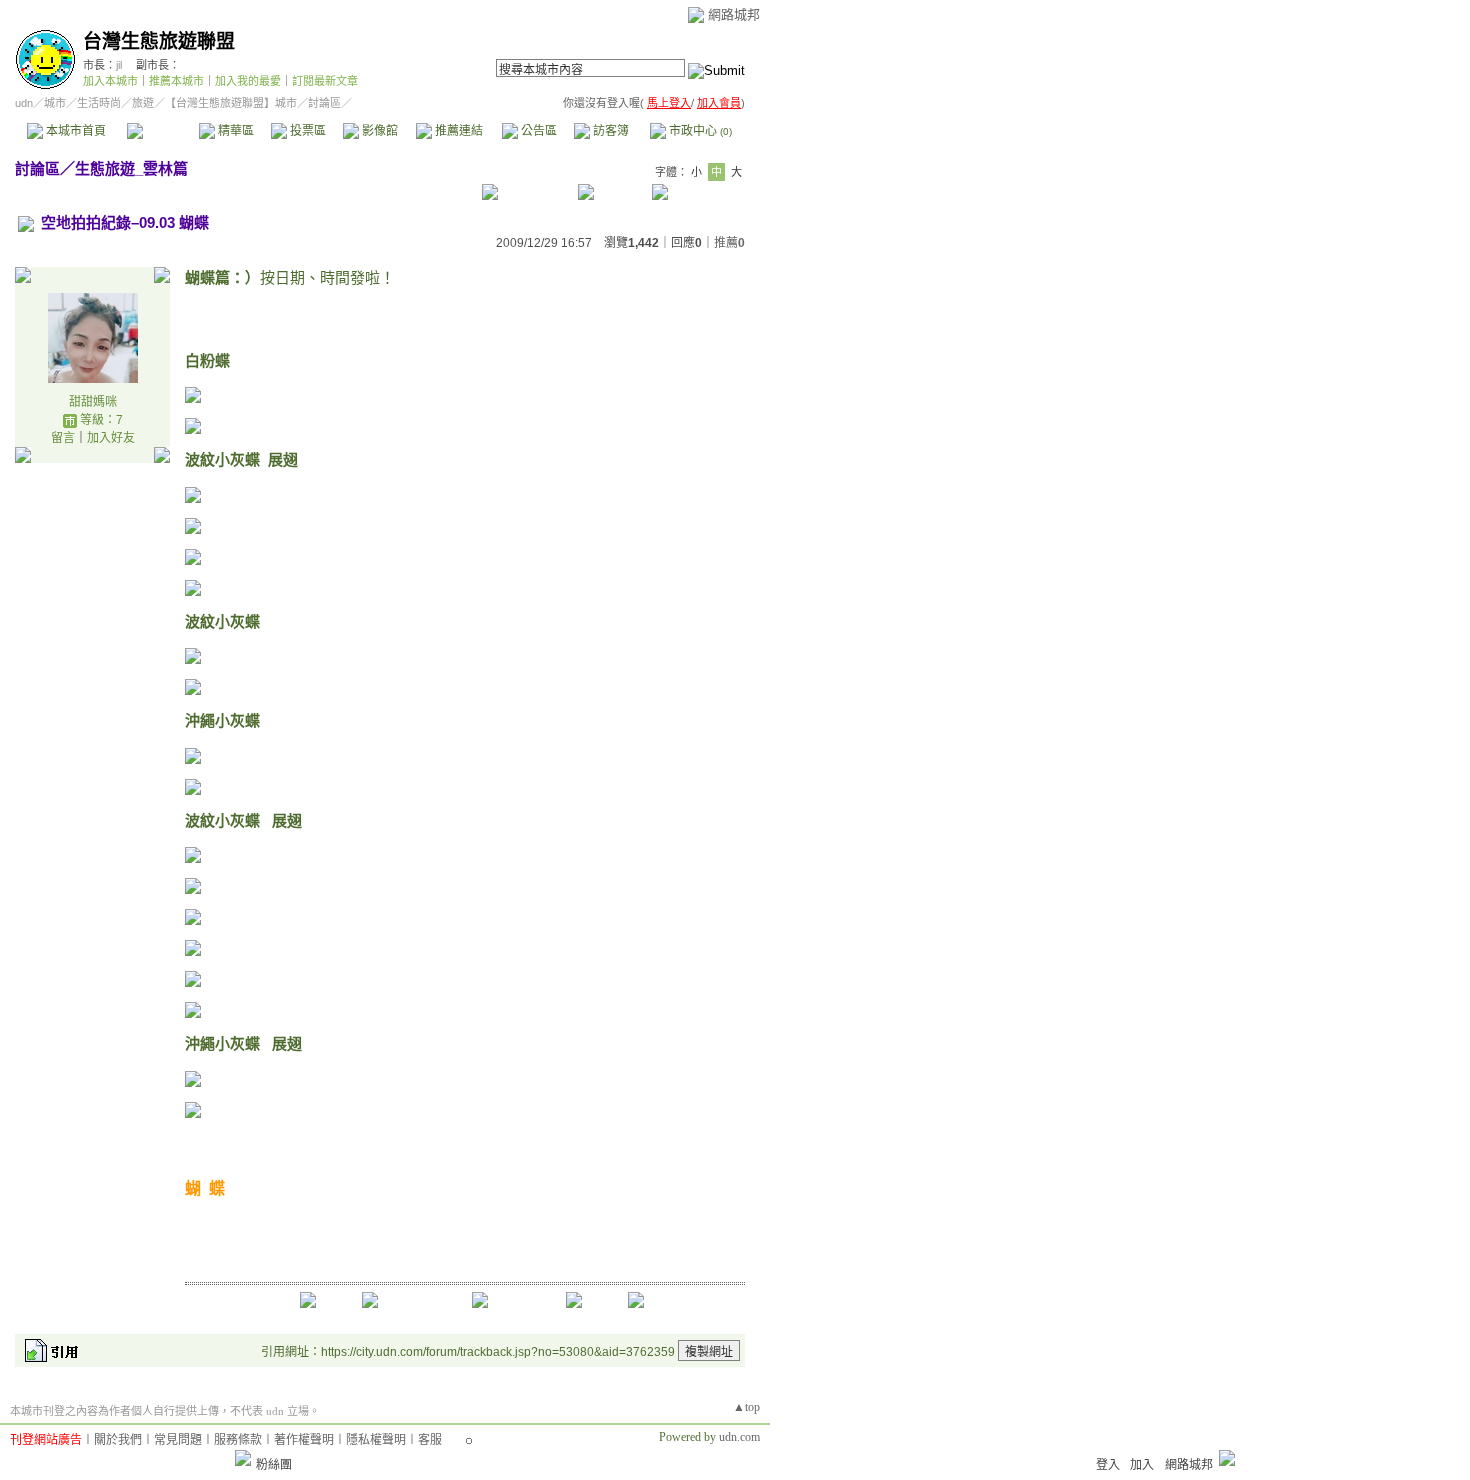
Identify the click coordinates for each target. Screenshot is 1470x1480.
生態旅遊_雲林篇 (131, 168)
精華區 (234, 131)
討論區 (162, 131)
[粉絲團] (243, 1458)
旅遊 (143, 103)
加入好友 (111, 438)
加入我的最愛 (248, 81)
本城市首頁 (74, 131)
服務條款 (238, 1440)
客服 (430, 1440)
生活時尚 (99, 103)
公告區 (537, 131)
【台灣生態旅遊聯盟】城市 (231, 103)
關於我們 (118, 1440)
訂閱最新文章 (325, 81)
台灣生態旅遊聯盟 (159, 41)
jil (119, 65)
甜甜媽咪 (93, 402)
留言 (63, 438)
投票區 (306, 131)
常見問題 (178, 1440)
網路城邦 (734, 14)
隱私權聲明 (376, 1440)
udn (24, 103)
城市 (55, 103)
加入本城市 (110, 81)
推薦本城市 (176, 81)
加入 (1142, 1465)
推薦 (729, 243)
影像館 (378, 131)
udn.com (739, 1437)
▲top (746, 1407)
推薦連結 (457, 131)
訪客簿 (609, 131)
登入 (1108, 1465)
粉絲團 (274, 1465)
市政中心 (699, 131)
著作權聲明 (304, 1440)
